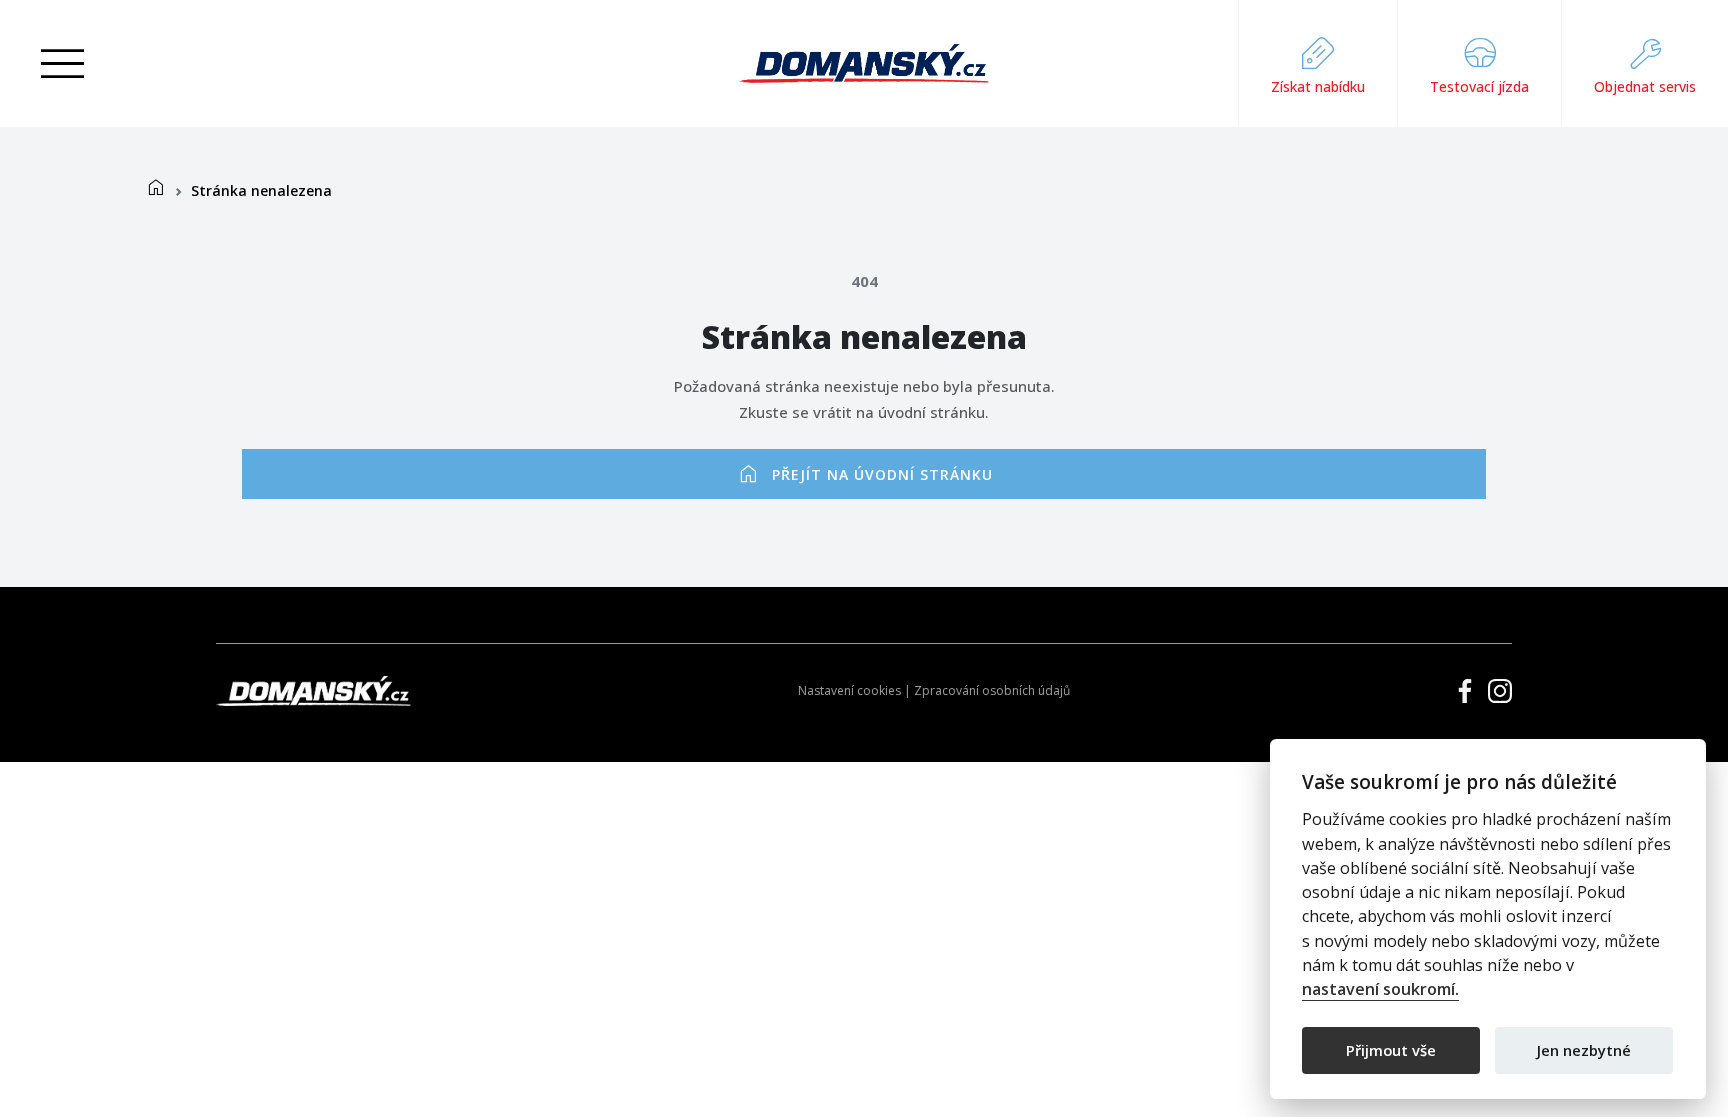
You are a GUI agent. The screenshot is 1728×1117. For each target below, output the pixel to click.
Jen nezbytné (1584, 1049)
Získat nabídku (1318, 86)
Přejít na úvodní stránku (864, 474)
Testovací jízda (1479, 86)
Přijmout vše (1391, 1049)
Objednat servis (1645, 86)
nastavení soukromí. (1380, 990)
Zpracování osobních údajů (992, 690)
